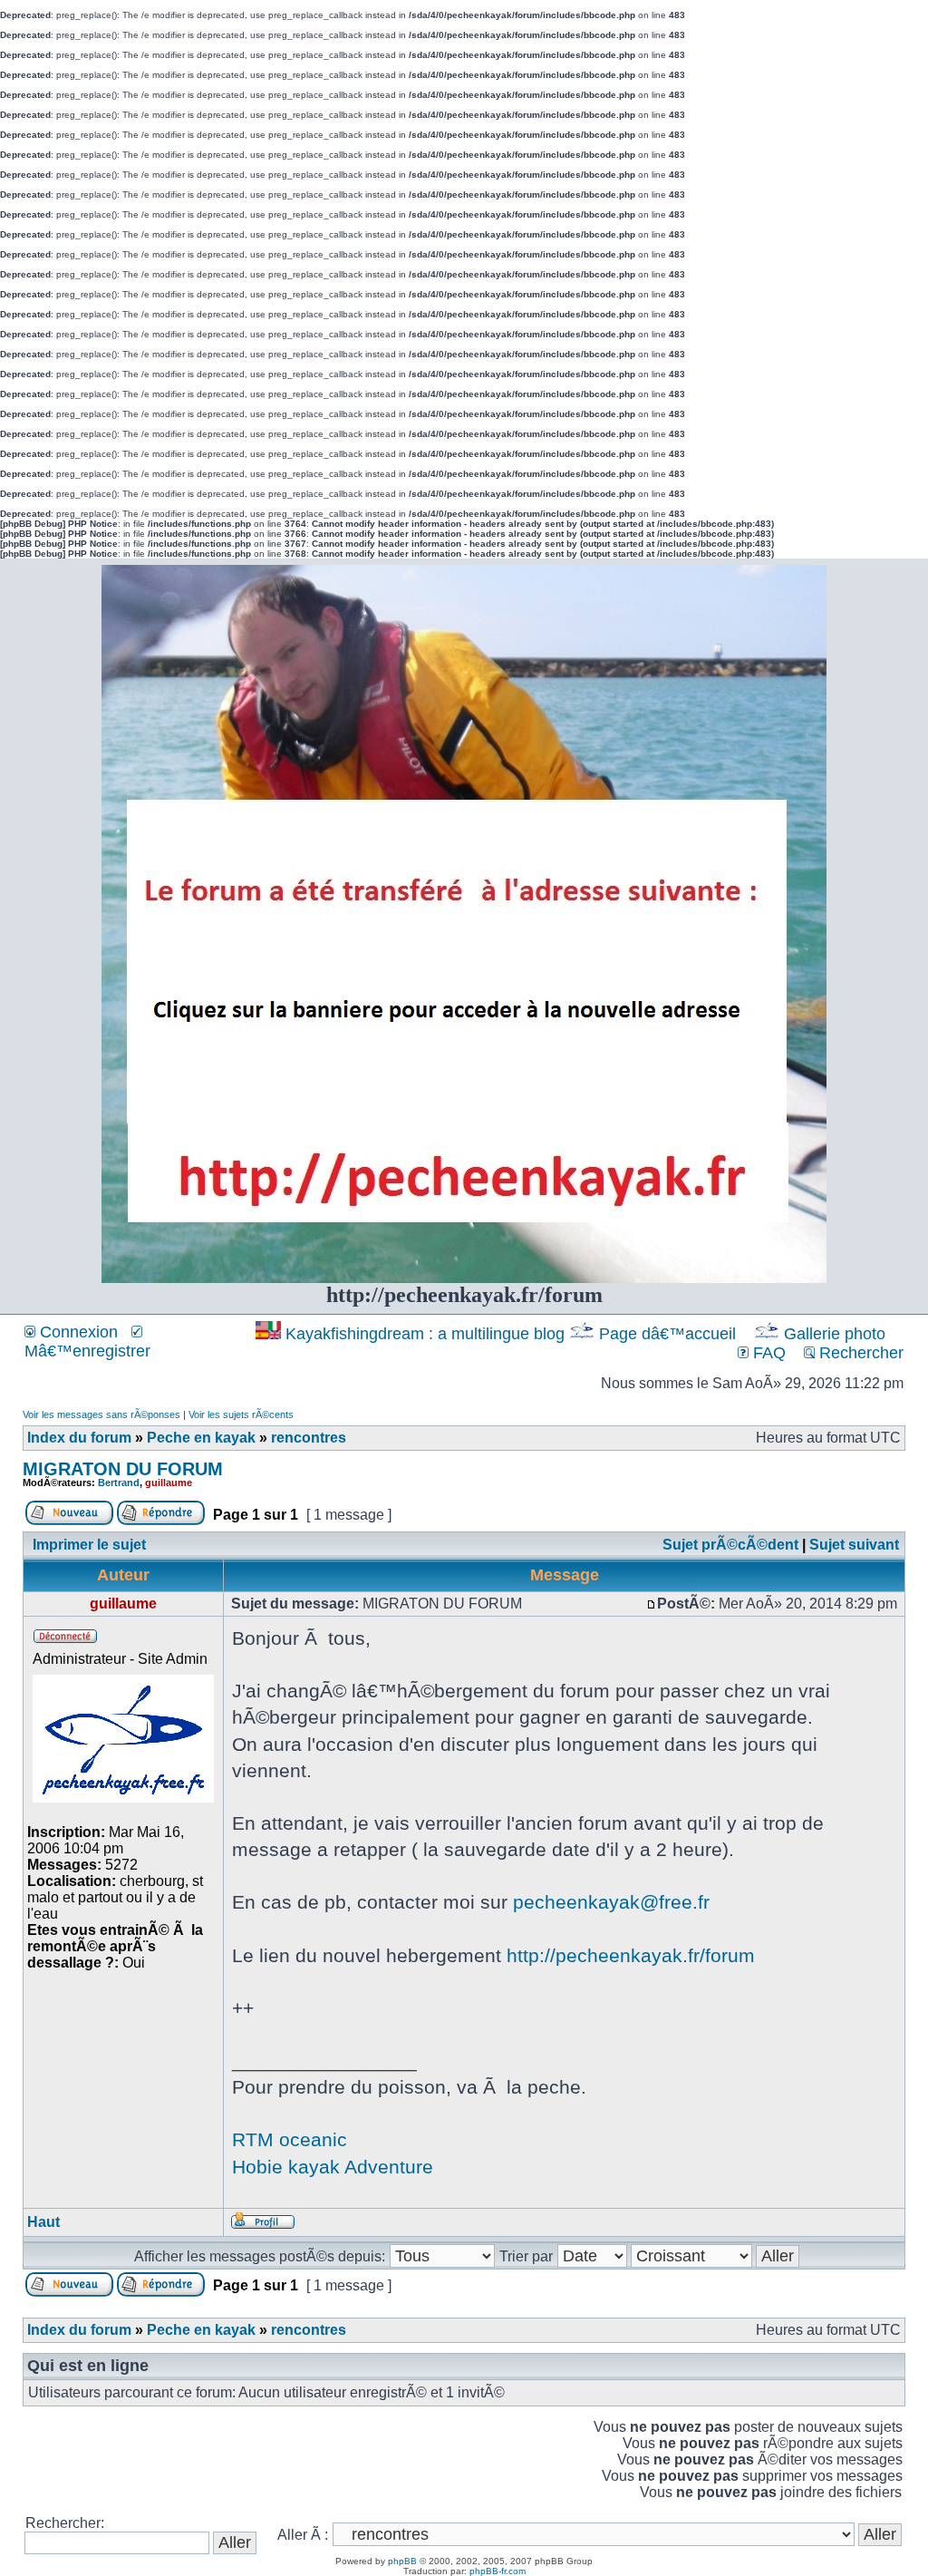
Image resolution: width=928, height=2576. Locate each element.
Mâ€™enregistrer (87, 1351)
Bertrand (119, 1482)
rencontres (309, 1438)
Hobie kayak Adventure (333, 2167)
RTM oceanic (290, 2139)
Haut (43, 2222)
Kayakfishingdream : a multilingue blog (425, 1334)
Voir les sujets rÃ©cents (241, 1414)
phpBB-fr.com (498, 2571)
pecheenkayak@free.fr (611, 1902)
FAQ (767, 1353)
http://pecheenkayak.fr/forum (631, 1955)
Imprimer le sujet (89, 1545)
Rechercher (859, 1353)
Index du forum (79, 1438)
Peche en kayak (201, 1438)
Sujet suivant (854, 1545)
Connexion (77, 1332)
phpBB (402, 2561)
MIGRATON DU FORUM (123, 1469)
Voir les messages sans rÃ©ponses (101, 1414)
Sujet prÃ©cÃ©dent (730, 1545)
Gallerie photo (835, 1334)
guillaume (169, 1482)
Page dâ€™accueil (667, 1334)
